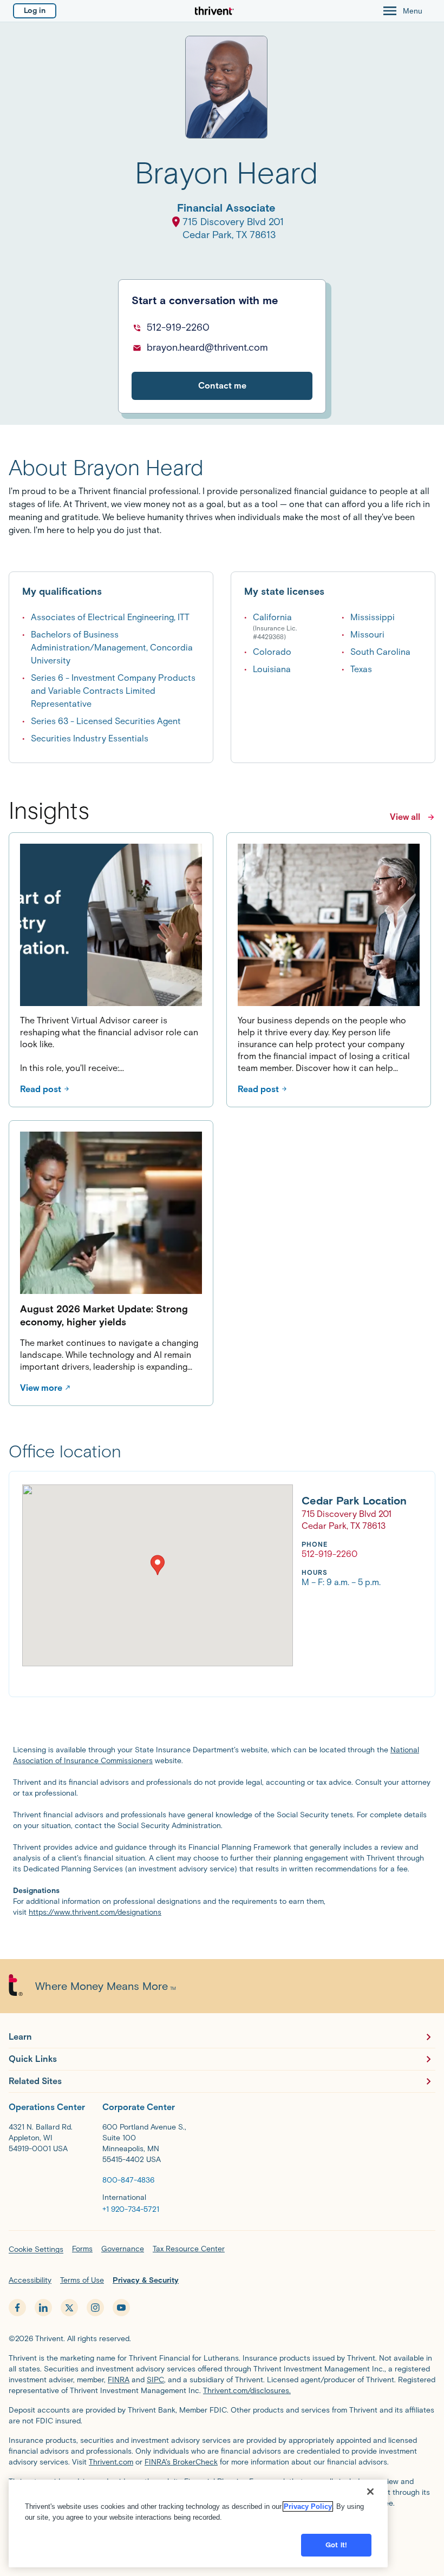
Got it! (336, 2545)
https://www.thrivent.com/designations (95, 1912)
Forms (82, 2249)
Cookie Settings (36, 2249)
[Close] (370, 2492)
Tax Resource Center (189, 2249)
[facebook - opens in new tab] (17, 2308)
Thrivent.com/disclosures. (247, 2391)
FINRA (119, 2380)
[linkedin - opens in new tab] (43, 2308)
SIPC (155, 2380)
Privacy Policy (308, 2506)
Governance (123, 2249)
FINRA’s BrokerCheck (181, 2462)
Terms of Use (82, 2280)
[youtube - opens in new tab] (121, 2308)
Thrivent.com (111, 2462)
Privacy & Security (146, 2280)
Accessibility (30, 2280)
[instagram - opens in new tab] (95, 2308)
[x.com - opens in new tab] (69, 2308)
